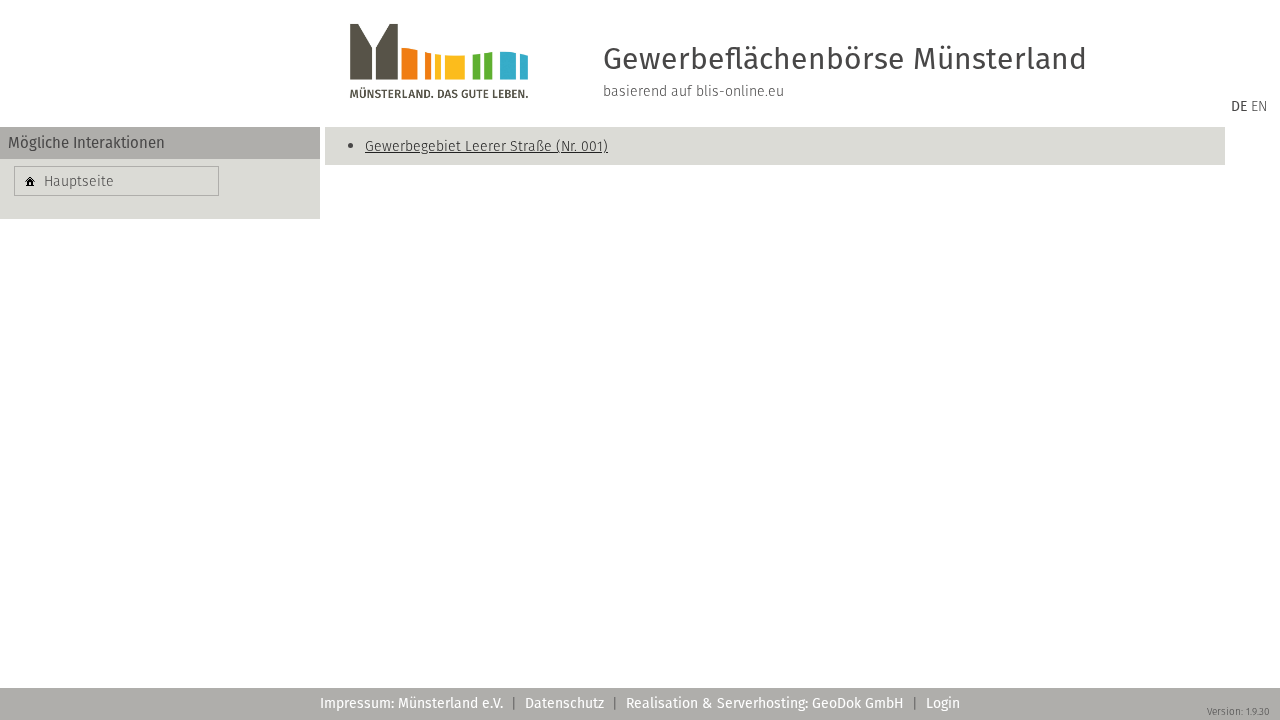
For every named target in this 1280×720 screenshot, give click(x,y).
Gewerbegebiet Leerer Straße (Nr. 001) (486, 146)
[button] (116, 181)
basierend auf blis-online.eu (693, 91)
